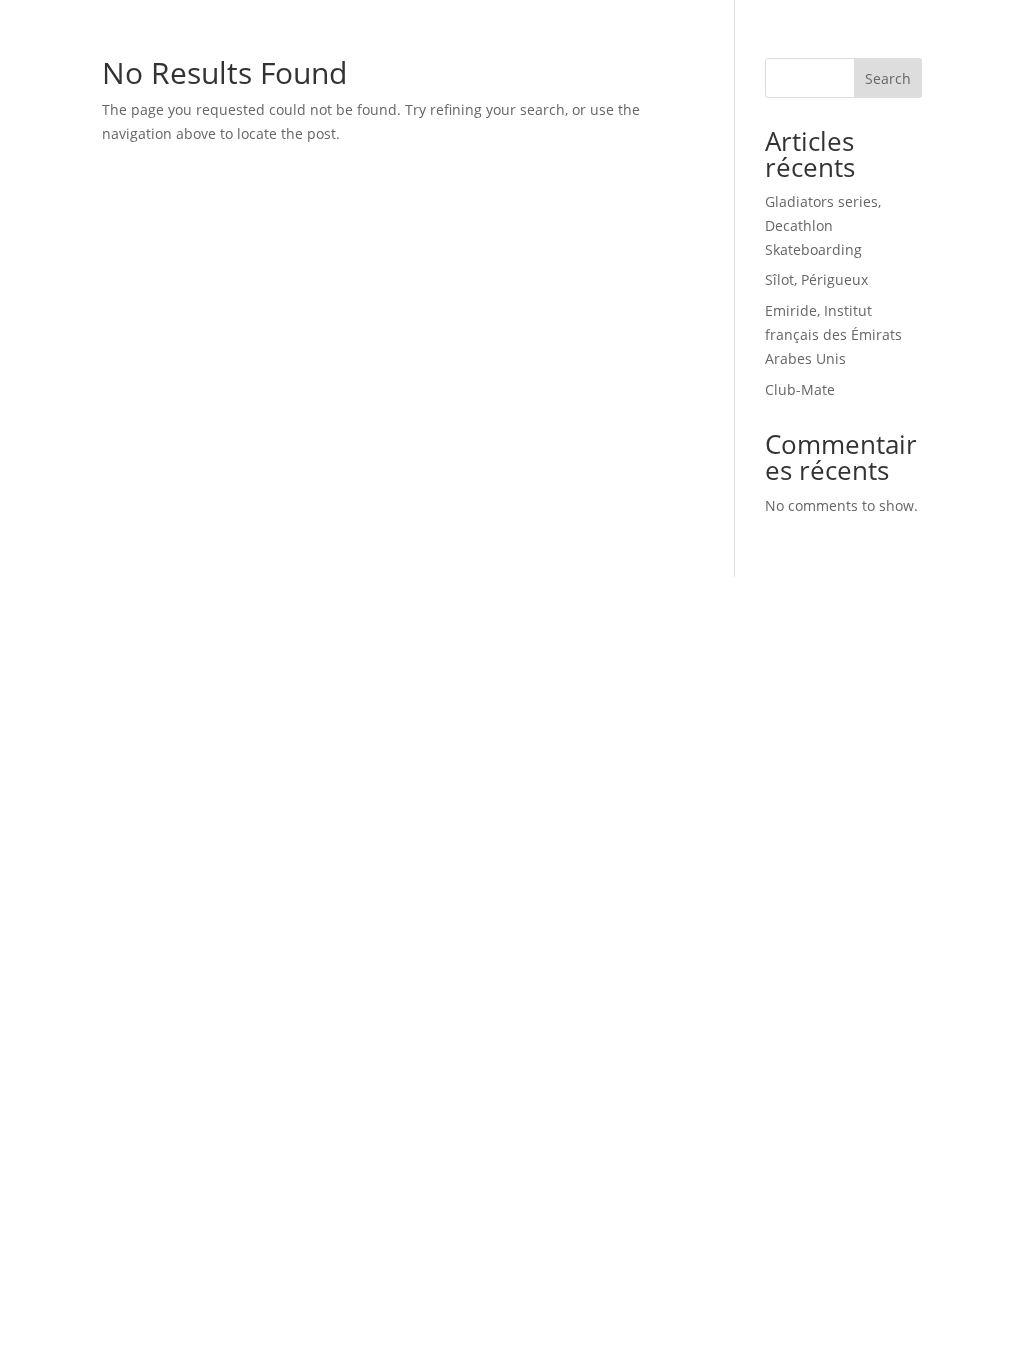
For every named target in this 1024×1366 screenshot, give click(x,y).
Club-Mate (800, 389)
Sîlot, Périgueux (816, 279)
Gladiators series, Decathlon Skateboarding (823, 225)
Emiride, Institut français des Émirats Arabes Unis (833, 334)
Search (888, 78)
